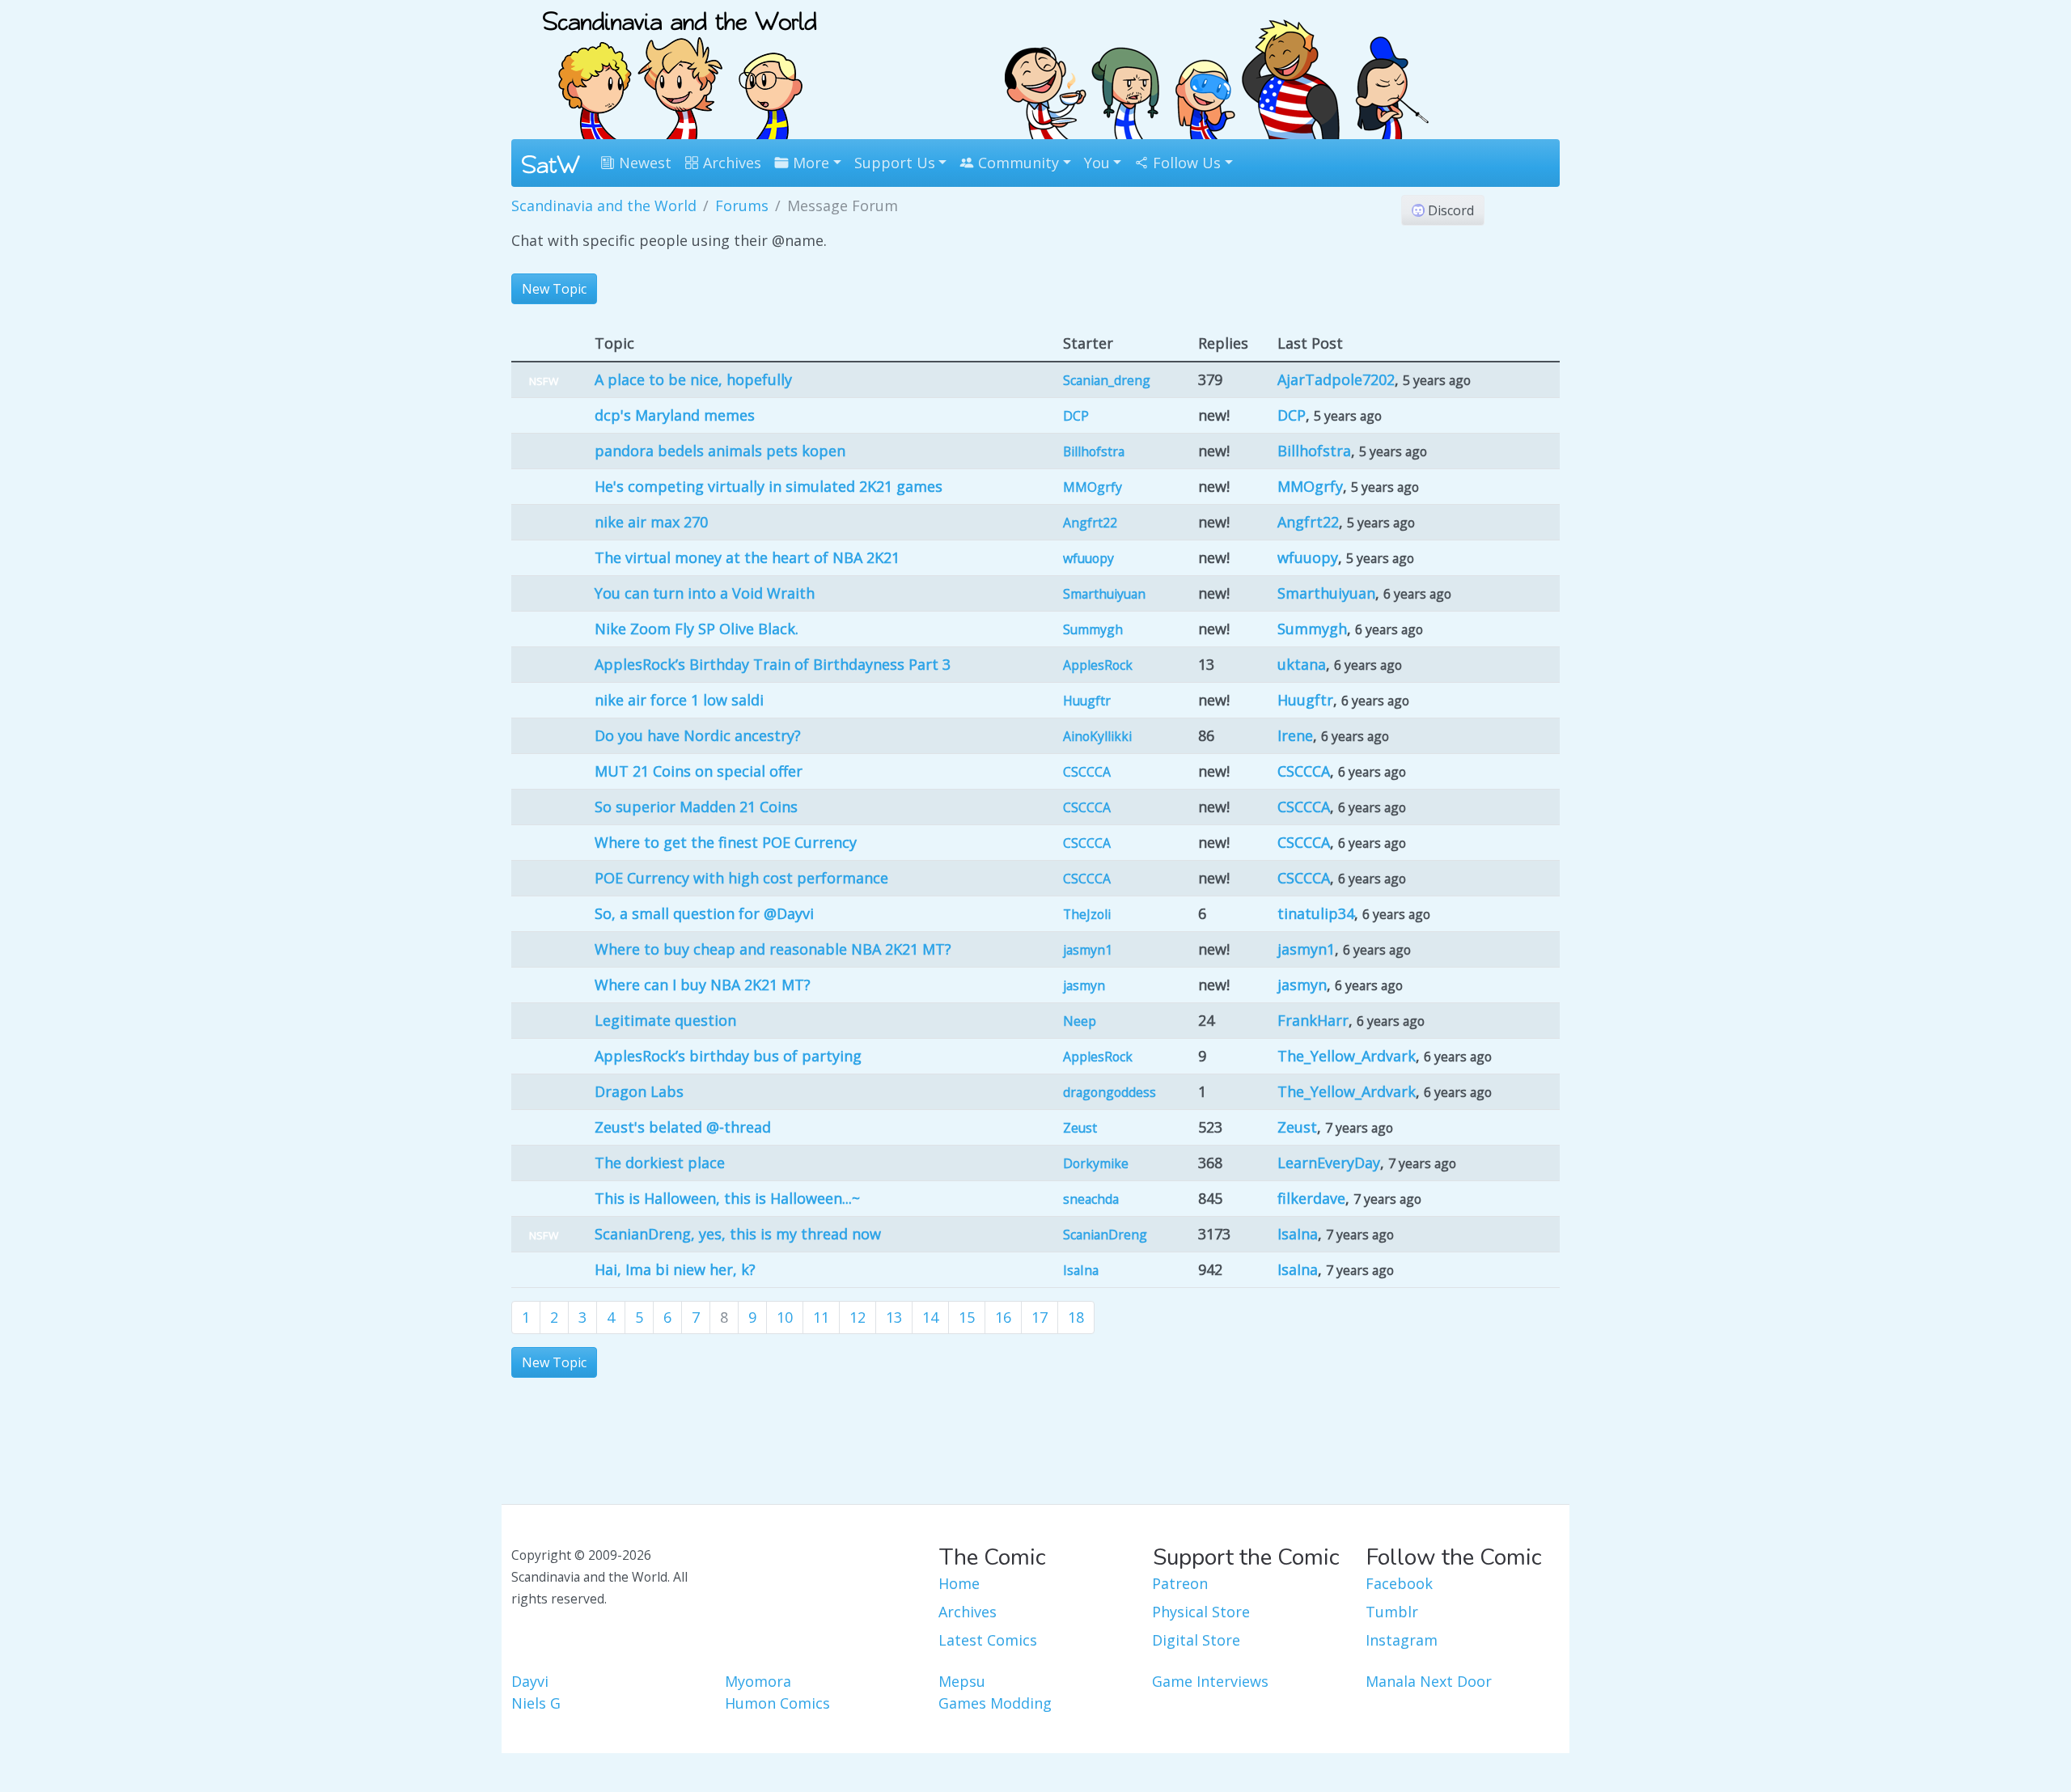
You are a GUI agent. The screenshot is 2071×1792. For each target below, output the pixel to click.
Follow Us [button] (1185, 163)
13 (894, 1317)
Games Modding (995, 1703)
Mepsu (962, 1681)
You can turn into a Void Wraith (705, 593)
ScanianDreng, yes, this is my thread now (738, 1234)
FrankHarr (1313, 1020)
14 (930, 1317)
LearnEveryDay (1329, 1163)
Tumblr (1392, 1612)
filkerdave (1311, 1198)
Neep (1080, 1021)
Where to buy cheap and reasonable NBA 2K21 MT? (773, 949)
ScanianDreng (1105, 1235)
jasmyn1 (1088, 950)
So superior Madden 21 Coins (696, 807)
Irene (1295, 735)
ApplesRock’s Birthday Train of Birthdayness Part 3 (773, 664)
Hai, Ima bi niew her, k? (675, 1269)
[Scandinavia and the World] (680, 68)
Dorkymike (1096, 1163)
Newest (643, 163)
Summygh (1093, 629)
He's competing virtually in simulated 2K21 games (769, 486)
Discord (1449, 210)
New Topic (554, 289)
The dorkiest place (660, 1163)
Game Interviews (1210, 1681)
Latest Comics (988, 1640)
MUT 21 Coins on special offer (699, 771)
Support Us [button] (895, 163)
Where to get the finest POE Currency (726, 842)
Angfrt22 (1090, 523)
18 (1076, 1317)
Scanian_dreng (1107, 380)
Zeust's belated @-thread (683, 1127)
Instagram (1402, 1640)
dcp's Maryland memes (675, 415)
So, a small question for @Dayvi (704, 913)
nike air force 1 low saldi (679, 700)
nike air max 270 (651, 522)
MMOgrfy (1093, 487)
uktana (1302, 664)
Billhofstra (1094, 451)
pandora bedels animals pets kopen (720, 451)
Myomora (758, 1681)
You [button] (1097, 163)
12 (858, 1317)
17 (1040, 1317)
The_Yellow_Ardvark (1347, 1056)
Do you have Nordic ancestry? (698, 735)
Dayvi (530, 1681)
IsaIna (1298, 1234)
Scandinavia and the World (604, 205)
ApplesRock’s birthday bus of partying (728, 1056)
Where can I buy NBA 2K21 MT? (703, 985)
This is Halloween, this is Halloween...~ (727, 1198)
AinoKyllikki (1097, 736)
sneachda (1091, 1199)
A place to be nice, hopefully (693, 379)
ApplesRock (1098, 665)
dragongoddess (1110, 1092)
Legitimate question (665, 1020)
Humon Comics (777, 1703)
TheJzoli (1087, 914)
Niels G (536, 1703)
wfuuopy (1088, 558)
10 (785, 1317)
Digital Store (1196, 1640)
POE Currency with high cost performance (741, 878)
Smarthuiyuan (1104, 594)
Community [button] (1016, 163)
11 (821, 1317)
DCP (1076, 416)
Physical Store (1201, 1612)
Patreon (1180, 1583)
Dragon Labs (639, 1091)
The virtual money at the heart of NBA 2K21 (747, 557)
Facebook (1399, 1583)
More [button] (809, 163)
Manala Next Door (1429, 1681)
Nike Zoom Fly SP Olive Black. (697, 629)
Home (959, 1583)
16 (1003, 1317)
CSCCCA (1087, 772)
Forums (742, 205)
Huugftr (1087, 701)
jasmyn (1084, 985)
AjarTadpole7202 (1336, 379)
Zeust (1080, 1128)
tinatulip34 (1316, 913)
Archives (730, 163)
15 (967, 1317)
